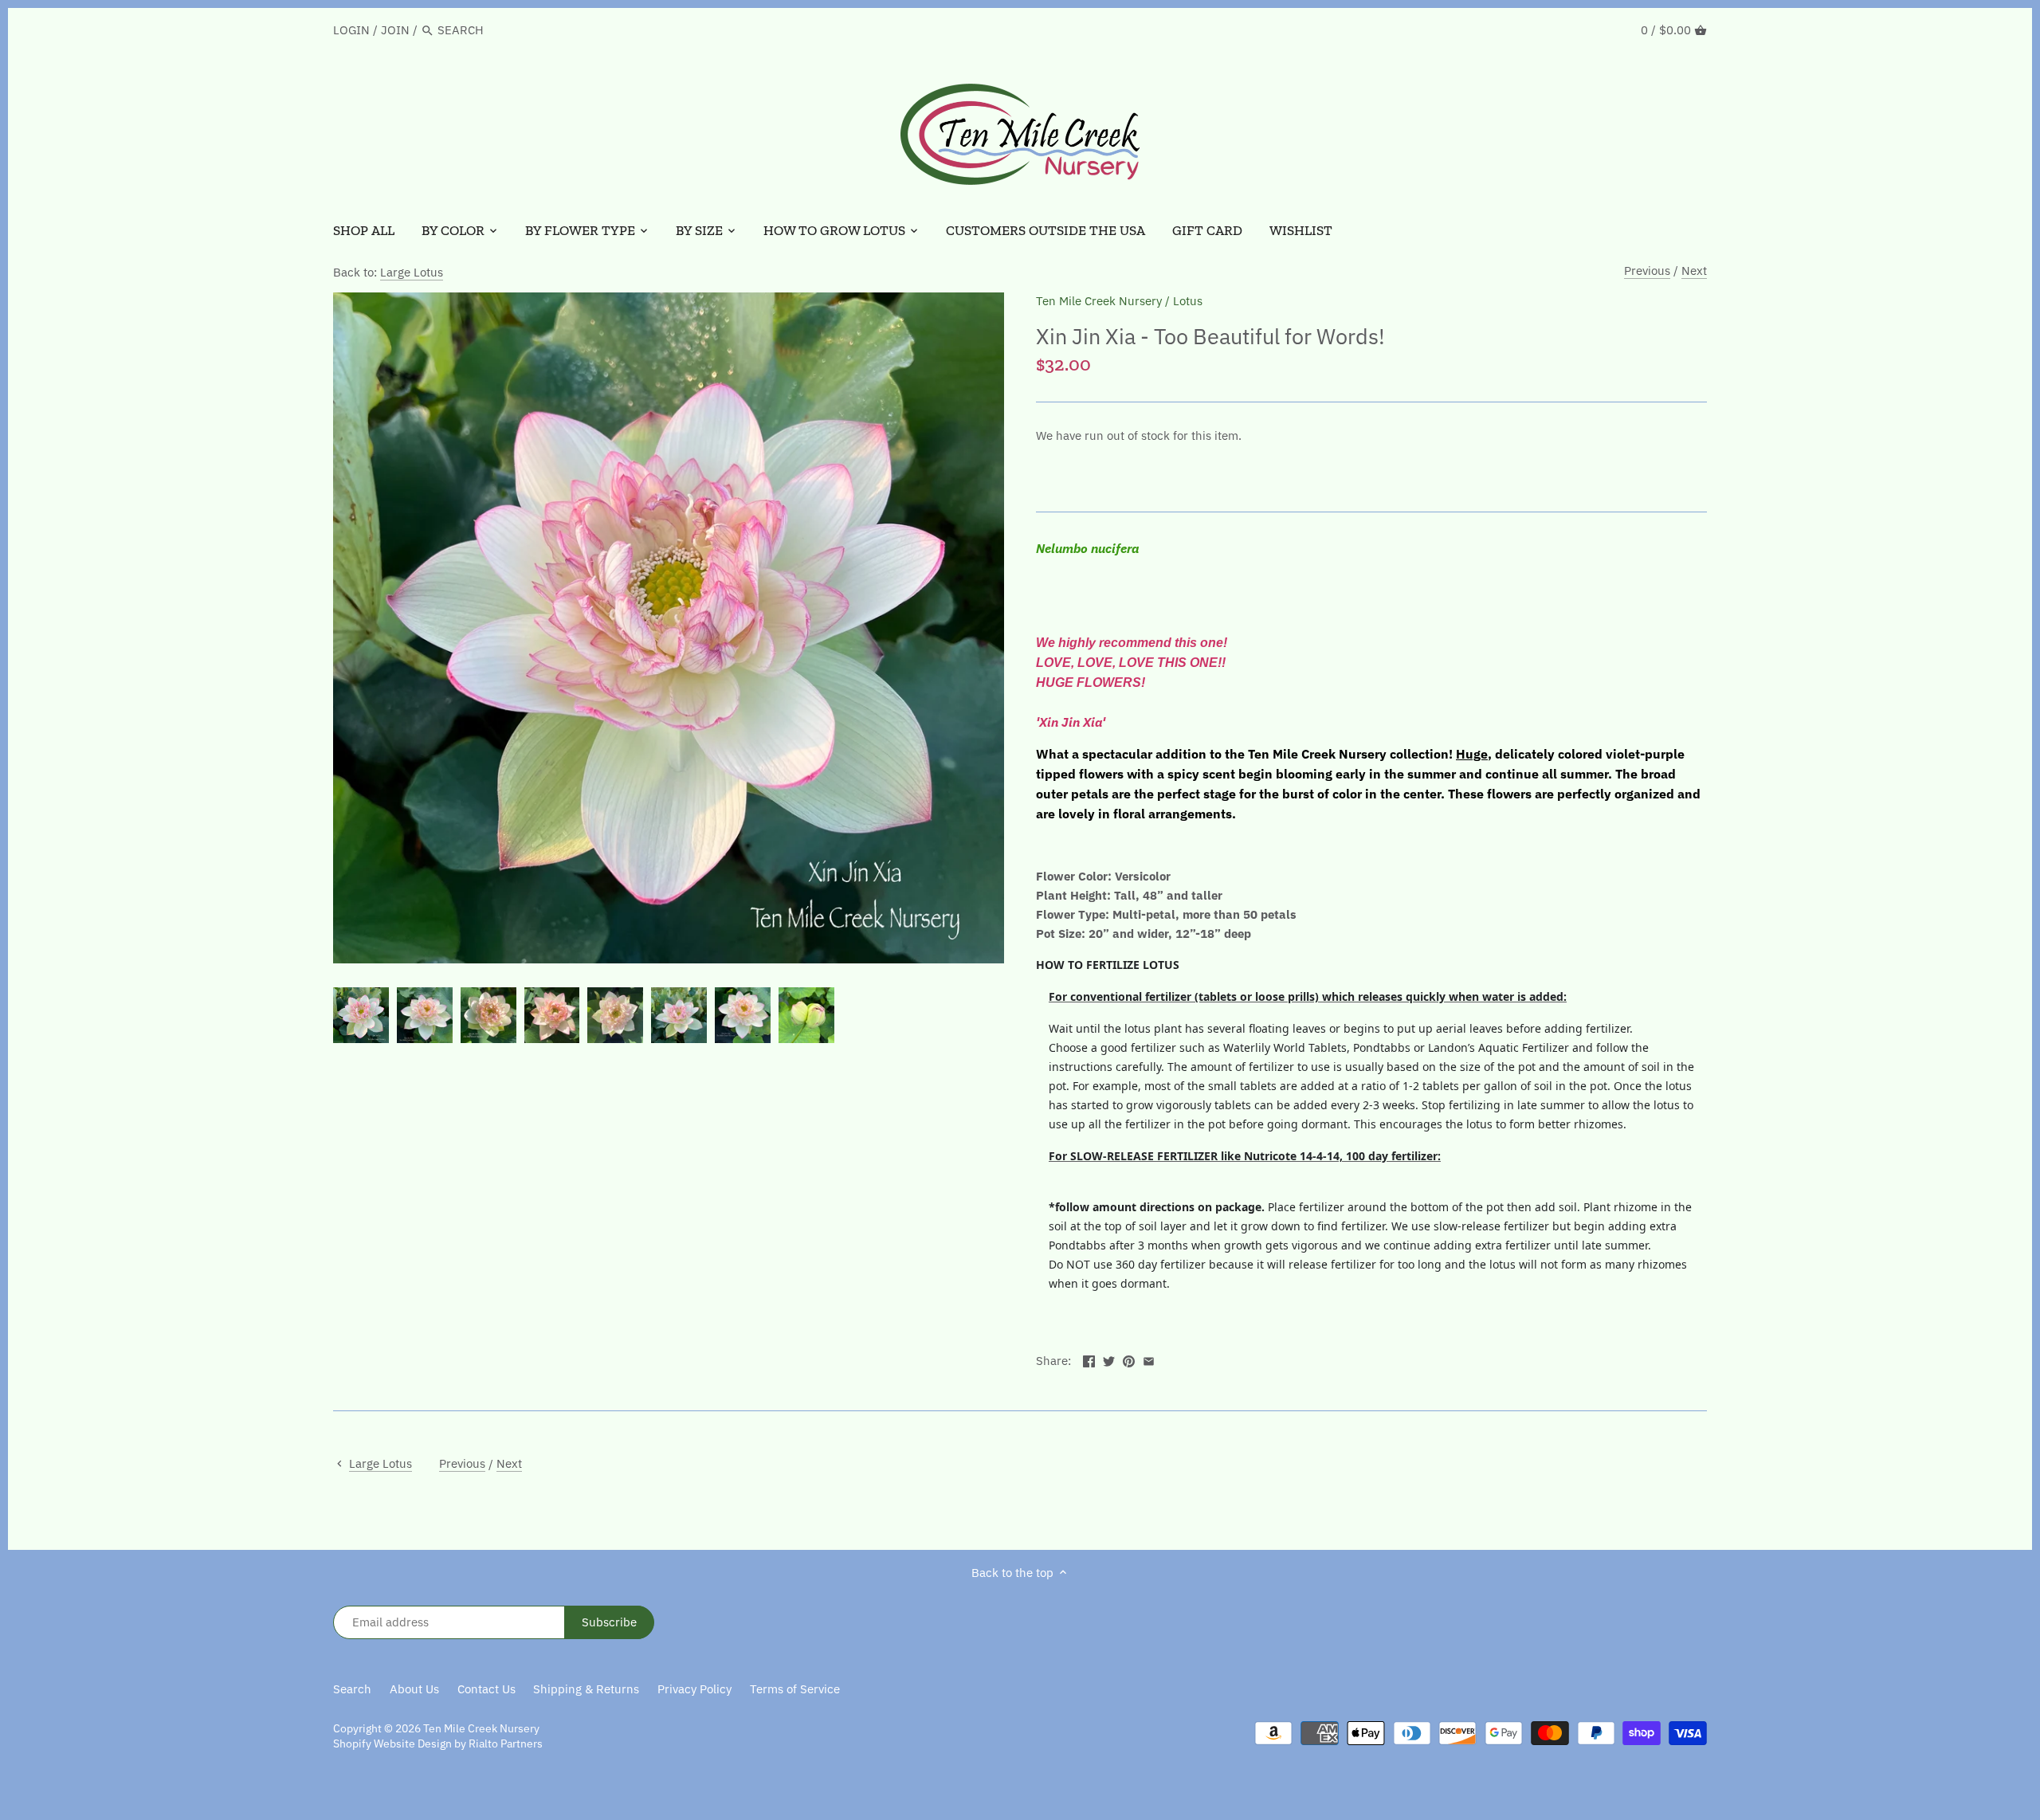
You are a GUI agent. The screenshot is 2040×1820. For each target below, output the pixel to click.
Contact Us (486, 1689)
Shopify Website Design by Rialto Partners (438, 1744)
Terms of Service (795, 1689)
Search (352, 1689)
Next (1694, 271)
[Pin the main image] (1129, 1359)
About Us (414, 1689)
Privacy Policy (694, 1689)
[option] (361, 1015)
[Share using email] (1149, 1359)
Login (351, 30)
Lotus (1188, 301)
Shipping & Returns (586, 1689)
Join (395, 30)
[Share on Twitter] (1109, 1359)
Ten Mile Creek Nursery (1099, 301)
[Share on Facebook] (1089, 1359)
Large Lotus (412, 272)
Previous (1647, 271)
